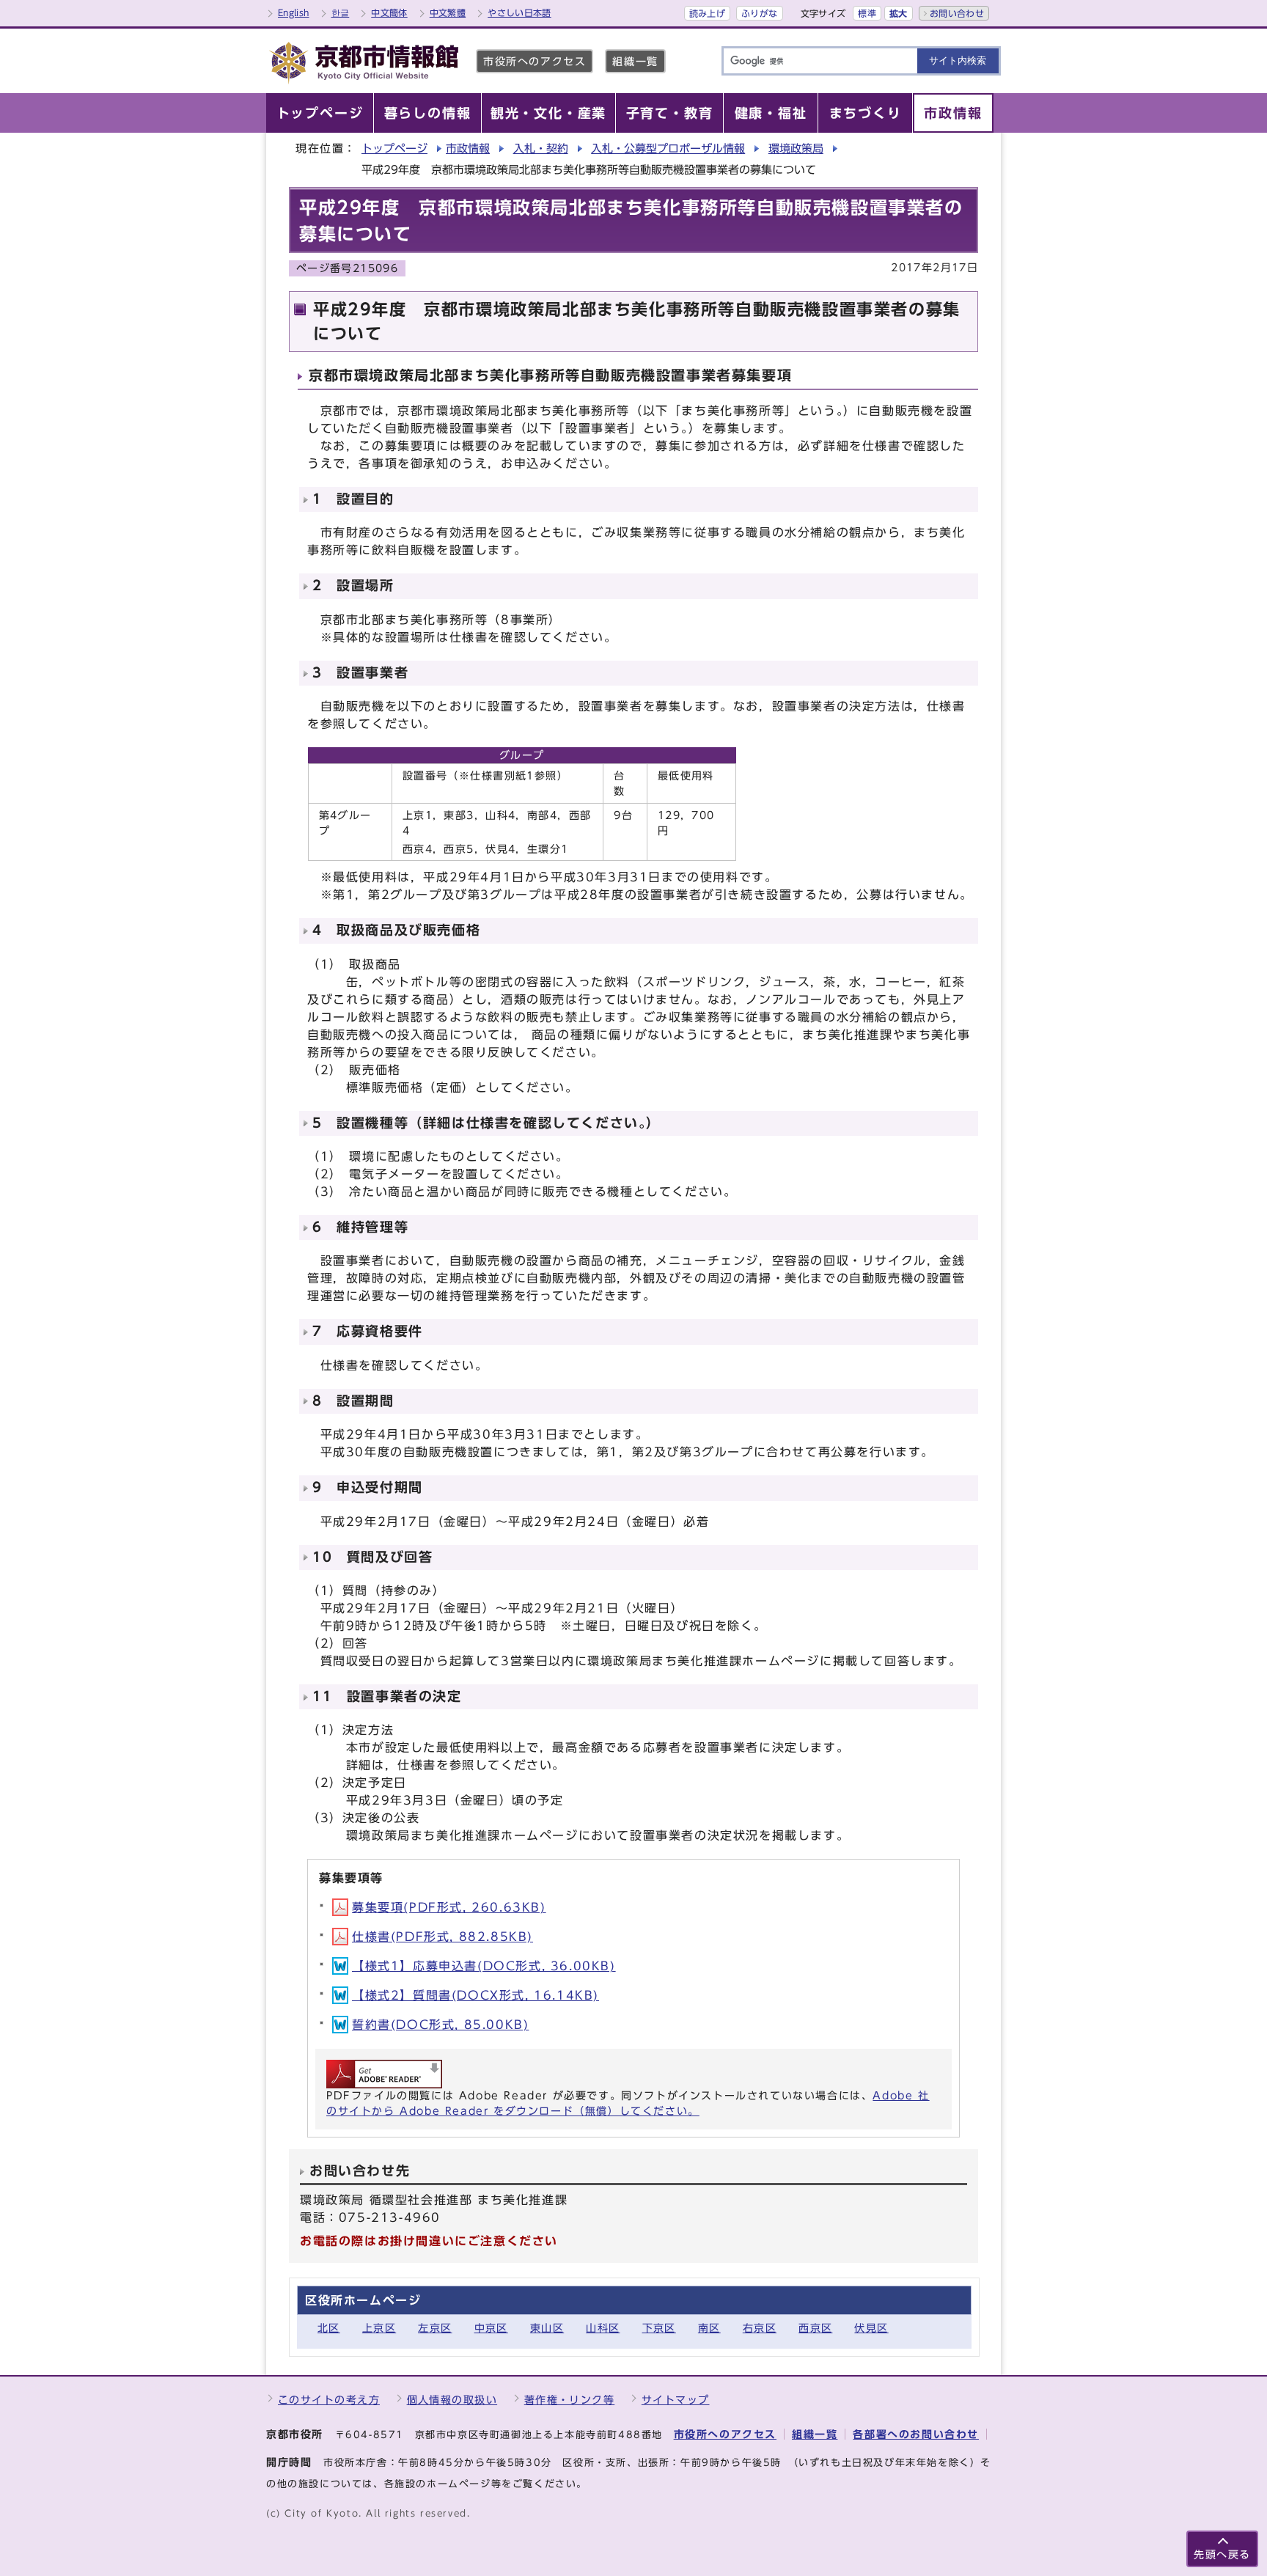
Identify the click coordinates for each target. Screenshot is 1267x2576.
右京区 (760, 2328)
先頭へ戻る (1222, 2554)
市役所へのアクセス (535, 61)
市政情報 (468, 148)
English (294, 12)
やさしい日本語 (519, 12)
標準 (867, 13)
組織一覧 (635, 61)
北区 (329, 2328)
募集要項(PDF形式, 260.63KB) (449, 1907)
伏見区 (871, 2328)
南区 (709, 2328)
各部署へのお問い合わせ (916, 2434)
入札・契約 (541, 148)
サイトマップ (676, 2400)
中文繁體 (448, 12)
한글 (341, 12)
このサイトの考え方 (329, 2400)
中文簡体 (389, 12)
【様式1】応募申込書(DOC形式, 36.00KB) (484, 1966)
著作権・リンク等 (570, 2400)
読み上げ (707, 13)
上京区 (379, 2328)
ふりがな (759, 13)
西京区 (815, 2328)
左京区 (435, 2328)
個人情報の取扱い (452, 2400)
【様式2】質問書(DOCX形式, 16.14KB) (475, 1995)
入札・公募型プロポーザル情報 (668, 148)
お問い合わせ (957, 13)
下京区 (659, 2328)
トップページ (394, 148)
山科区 (603, 2328)
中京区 (491, 2328)
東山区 (547, 2328)
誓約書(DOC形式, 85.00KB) (440, 2025)
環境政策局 (796, 148)
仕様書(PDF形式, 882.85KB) (442, 1937)
